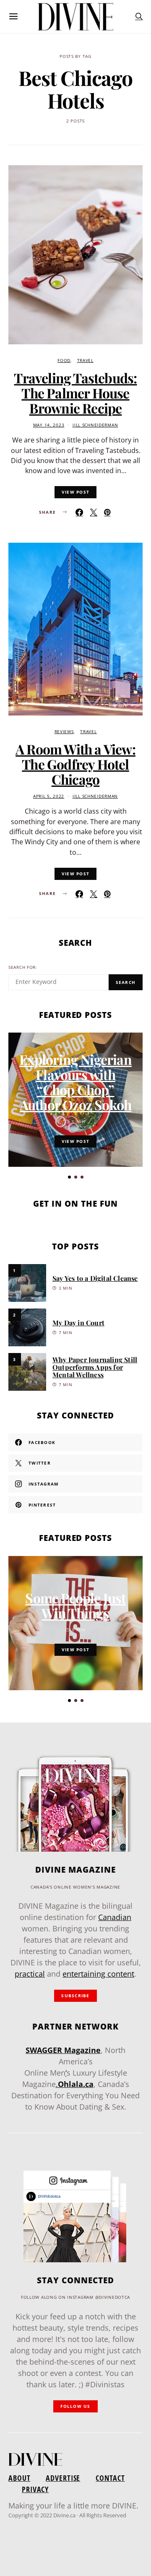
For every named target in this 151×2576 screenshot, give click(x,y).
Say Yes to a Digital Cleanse (95, 1278)
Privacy (35, 2489)
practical (30, 1974)
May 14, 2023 (49, 425)
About (19, 2478)
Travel (85, 360)
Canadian (115, 1917)
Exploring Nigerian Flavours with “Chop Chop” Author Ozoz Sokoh (75, 1082)
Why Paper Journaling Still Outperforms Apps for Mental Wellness (95, 1367)
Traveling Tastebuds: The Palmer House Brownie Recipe (75, 393)
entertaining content (98, 1974)
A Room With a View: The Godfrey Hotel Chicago (75, 764)
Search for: (23, 967)
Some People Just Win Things (75, 1605)
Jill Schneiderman (95, 425)
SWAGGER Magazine (63, 2050)
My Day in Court (78, 1323)
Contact (110, 2478)
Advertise (63, 2478)
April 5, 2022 (49, 796)
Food (64, 360)
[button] (69, 1177)
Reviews (64, 732)
